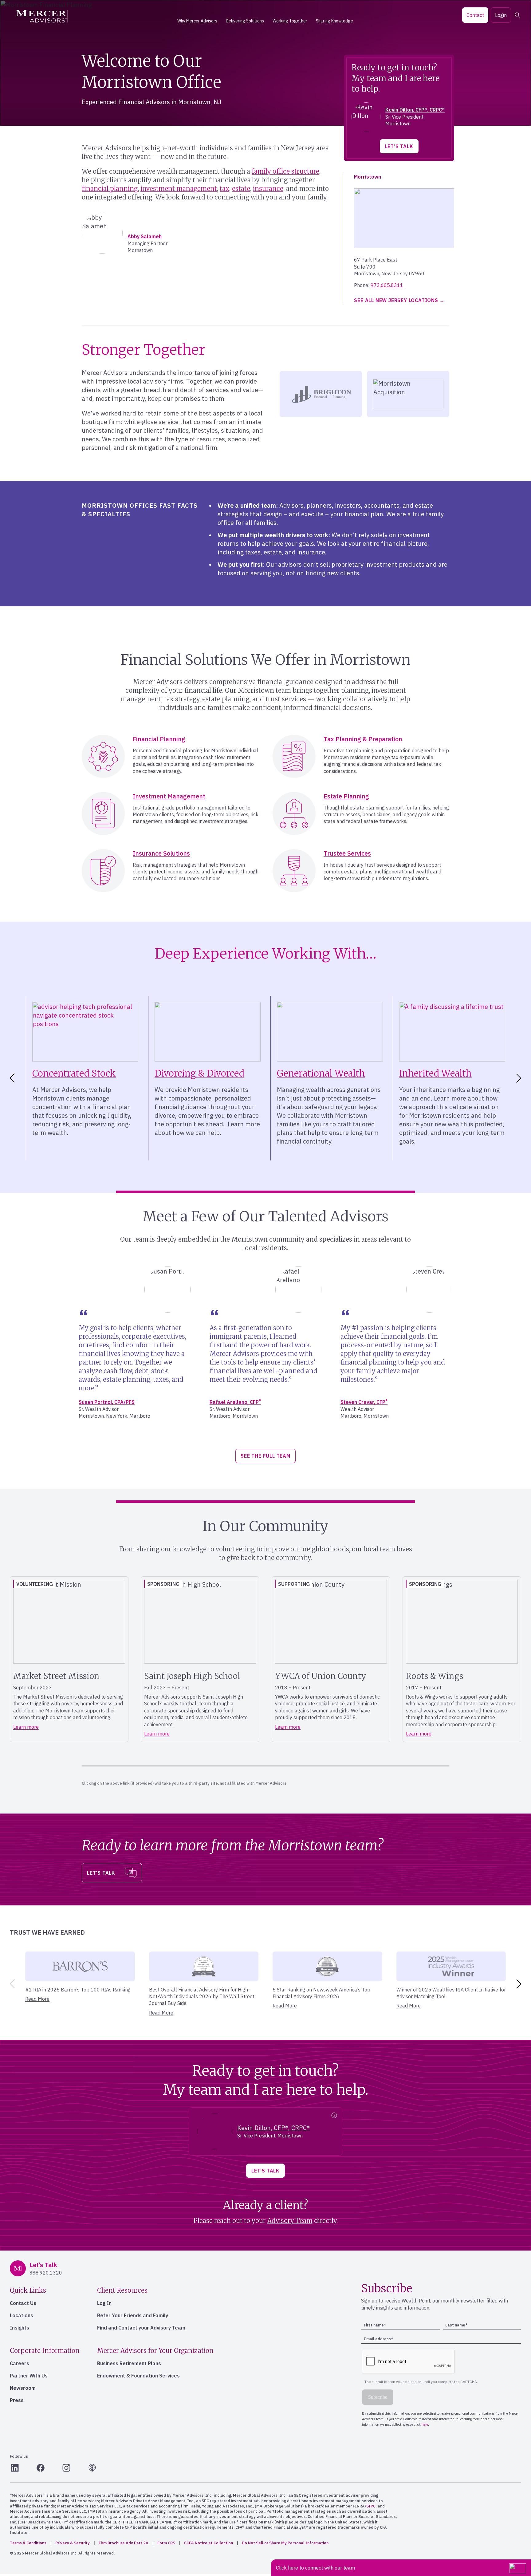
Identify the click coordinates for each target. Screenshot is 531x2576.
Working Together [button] (290, 21)
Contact (475, 15)
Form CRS (166, 2543)
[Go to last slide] (11, 1078)
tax (224, 189)
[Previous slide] (11, 1984)
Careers (20, 2363)
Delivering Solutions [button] (245, 21)
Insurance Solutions (161, 853)
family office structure (285, 171)
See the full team (265, 1456)
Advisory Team (290, 2221)
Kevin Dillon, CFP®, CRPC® (415, 110)
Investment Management (169, 796)
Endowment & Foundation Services (138, 2376)
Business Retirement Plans (129, 2363)
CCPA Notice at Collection (208, 2543)
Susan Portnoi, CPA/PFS (107, 1402)
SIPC (371, 2506)
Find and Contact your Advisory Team (141, 2328)
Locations (22, 2315)
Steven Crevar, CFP (364, 1402)
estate (241, 189)
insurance (268, 189)
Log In (104, 2303)
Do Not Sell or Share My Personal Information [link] (285, 2543)
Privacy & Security (73, 2543)
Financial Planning (159, 739)
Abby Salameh (145, 236)
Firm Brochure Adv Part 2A (124, 2543)
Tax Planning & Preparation (363, 739)
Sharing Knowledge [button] (334, 21)
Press (17, 2400)
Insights (20, 2328)
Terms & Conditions (28, 2543)
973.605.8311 (387, 285)
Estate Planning (346, 796)
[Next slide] (520, 1078)
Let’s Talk (399, 146)
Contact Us (23, 2303)
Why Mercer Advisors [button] (197, 21)
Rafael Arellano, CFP (235, 1402)
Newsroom (23, 2388)
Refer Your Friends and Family (133, 2315)
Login (501, 15)
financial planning (110, 189)
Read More (37, 1999)
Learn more (26, 1727)
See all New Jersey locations (396, 300)
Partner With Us (29, 2376)
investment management (179, 189)
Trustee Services (347, 853)
